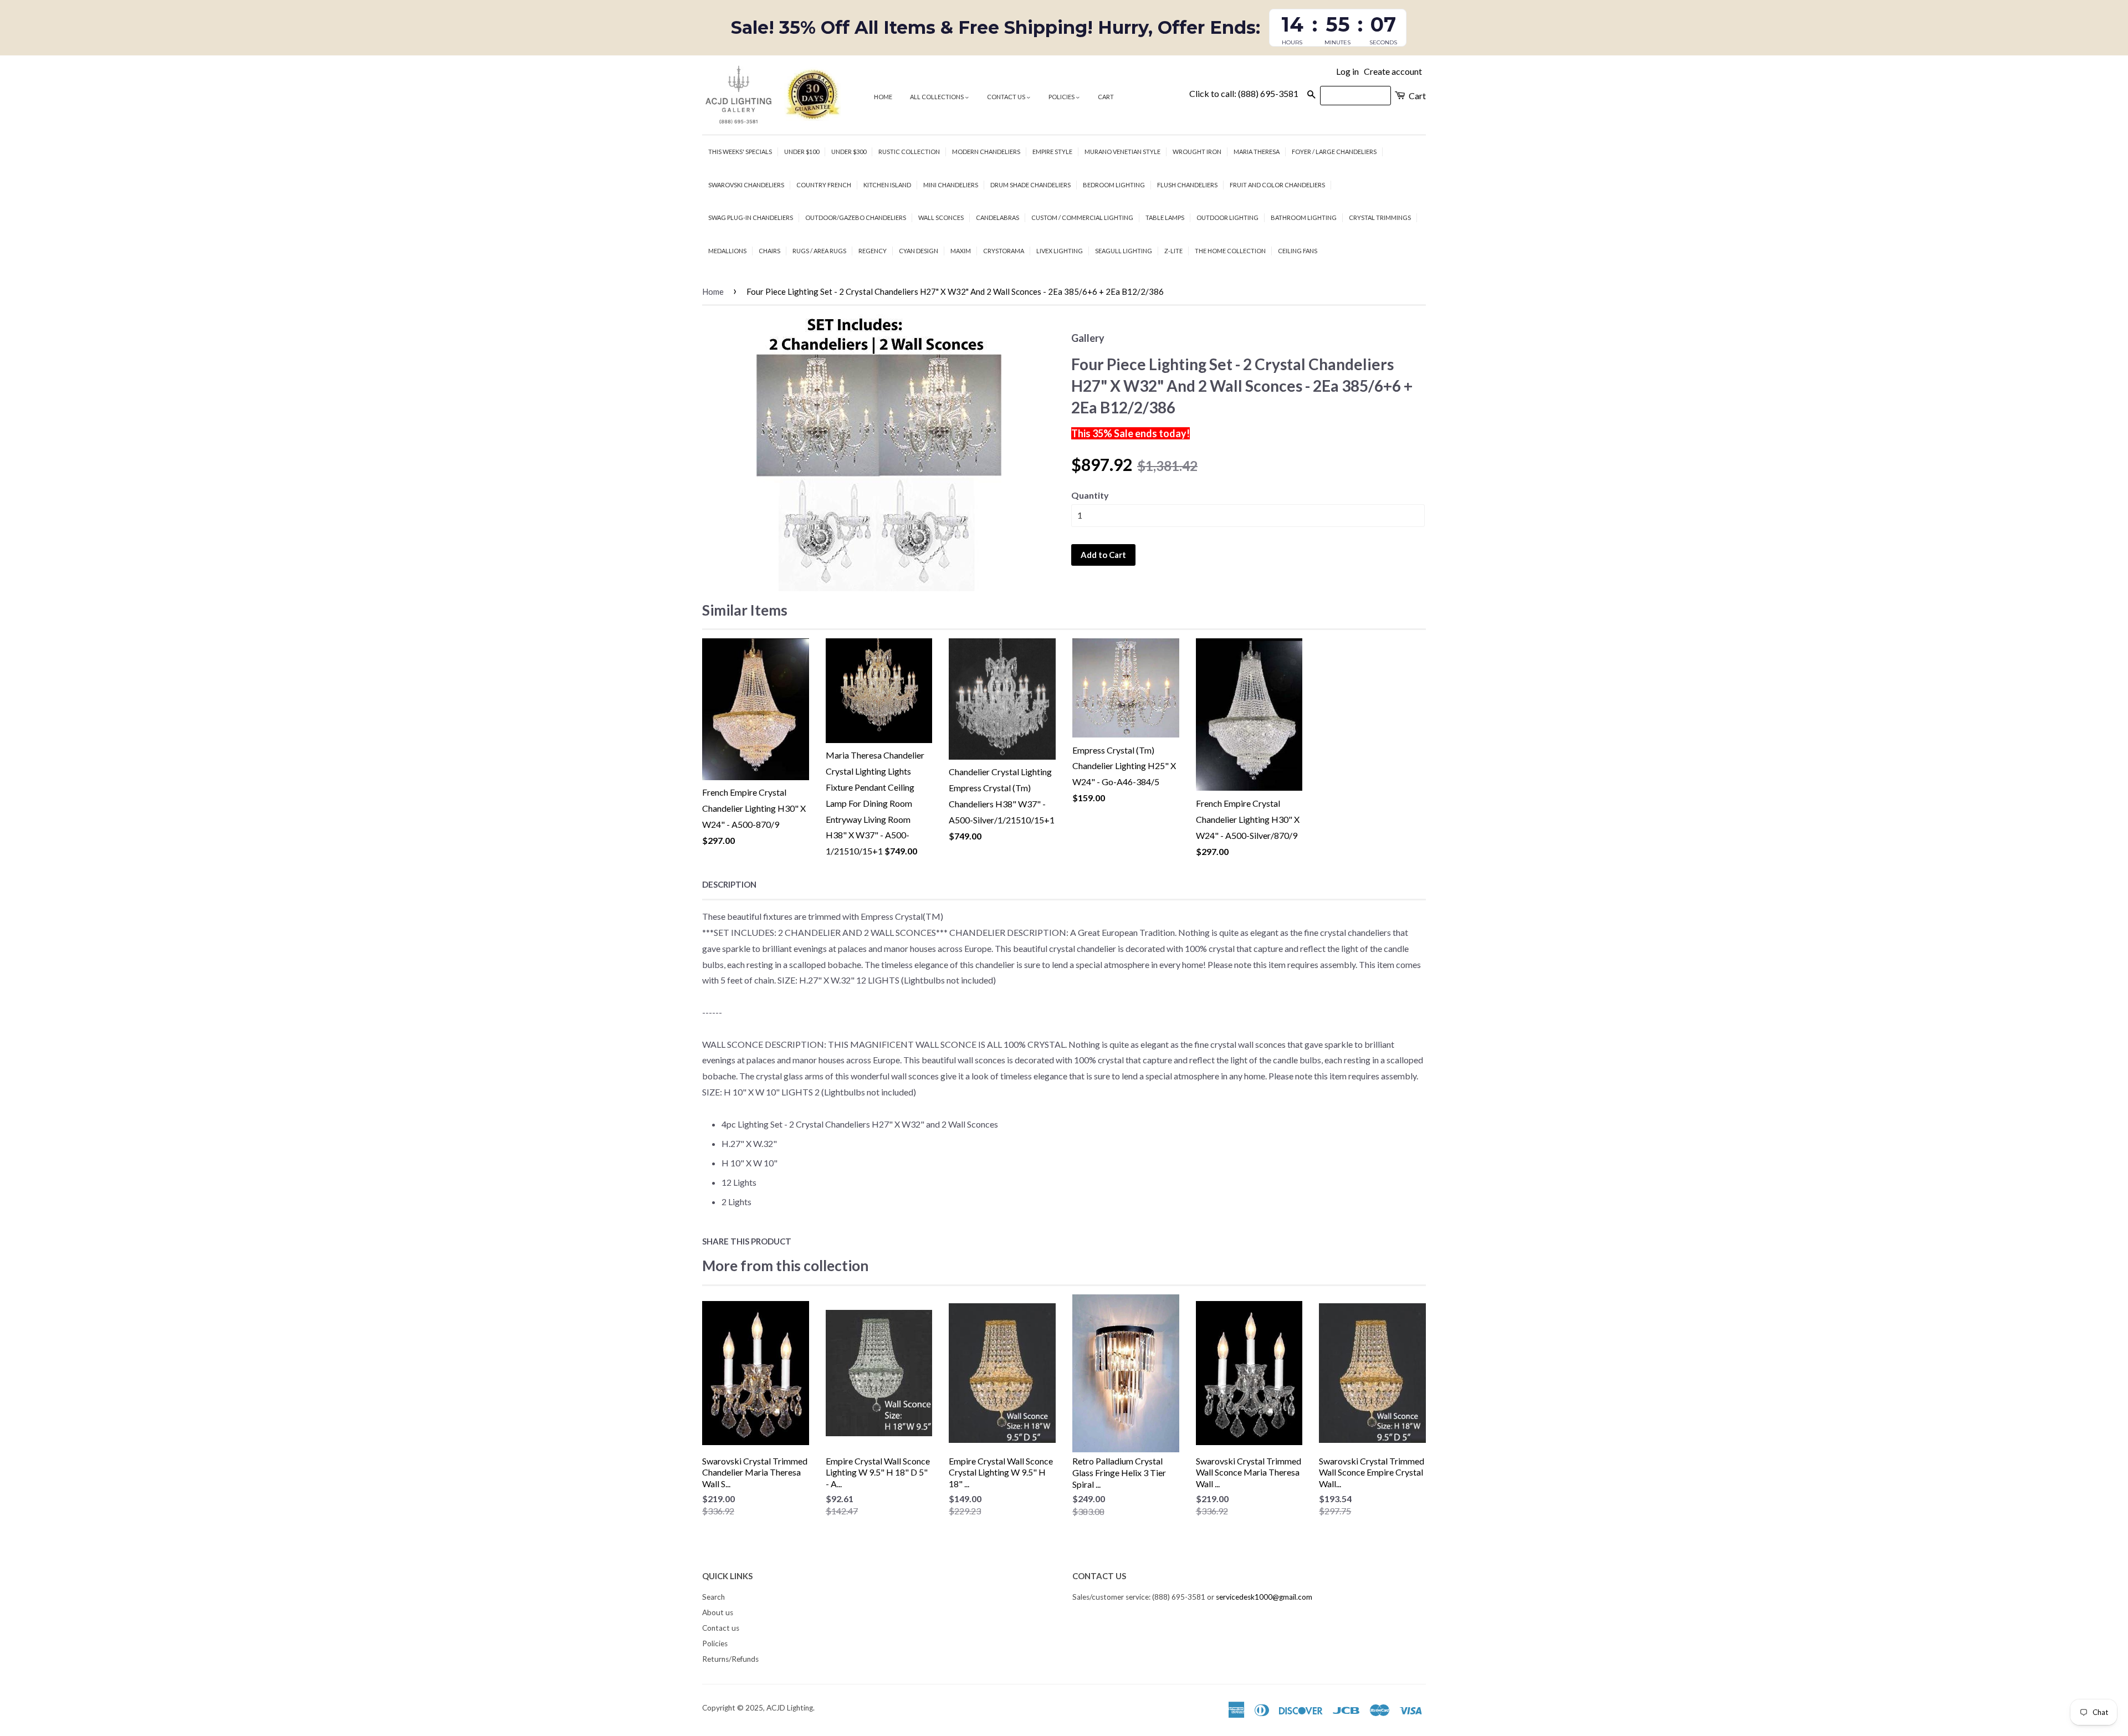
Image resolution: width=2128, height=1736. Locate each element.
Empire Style (1052, 152)
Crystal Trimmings (1380, 217)
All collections (937, 97)
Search (713, 1597)
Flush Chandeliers (1187, 185)
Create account (1393, 71)
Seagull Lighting (1124, 251)
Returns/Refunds (730, 1659)
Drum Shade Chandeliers (1030, 185)
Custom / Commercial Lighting (1082, 217)
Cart (1106, 97)
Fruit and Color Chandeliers (1277, 185)
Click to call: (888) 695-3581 (1244, 93)
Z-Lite (1173, 251)
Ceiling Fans (1298, 251)
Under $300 (849, 152)
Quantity (1090, 495)
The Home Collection (1230, 251)
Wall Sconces (941, 217)
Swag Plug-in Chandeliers (751, 217)
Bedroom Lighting (1114, 185)
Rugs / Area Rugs (819, 251)
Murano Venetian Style (1122, 152)
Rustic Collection (909, 152)
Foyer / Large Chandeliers (1334, 152)
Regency (873, 251)
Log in (1347, 71)
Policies (1062, 97)
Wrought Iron (1197, 152)
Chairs (769, 251)
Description (729, 884)
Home (883, 97)
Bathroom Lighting (1304, 217)
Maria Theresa (1257, 152)
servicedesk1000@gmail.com (1264, 1597)
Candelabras (997, 217)
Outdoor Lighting (1227, 217)
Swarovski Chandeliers (746, 185)
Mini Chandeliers (951, 185)
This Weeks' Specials (740, 152)
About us (718, 1612)
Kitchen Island (887, 185)
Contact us (1007, 97)
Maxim (961, 251)
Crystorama (1004, 251)
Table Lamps (1165, 217)
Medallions (727, 251)
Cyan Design (919, 251)
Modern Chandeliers (986, 152)
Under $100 (802, 152)
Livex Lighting (1060, 251)
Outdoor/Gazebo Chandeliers (856, 217)
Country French (824, 185)
